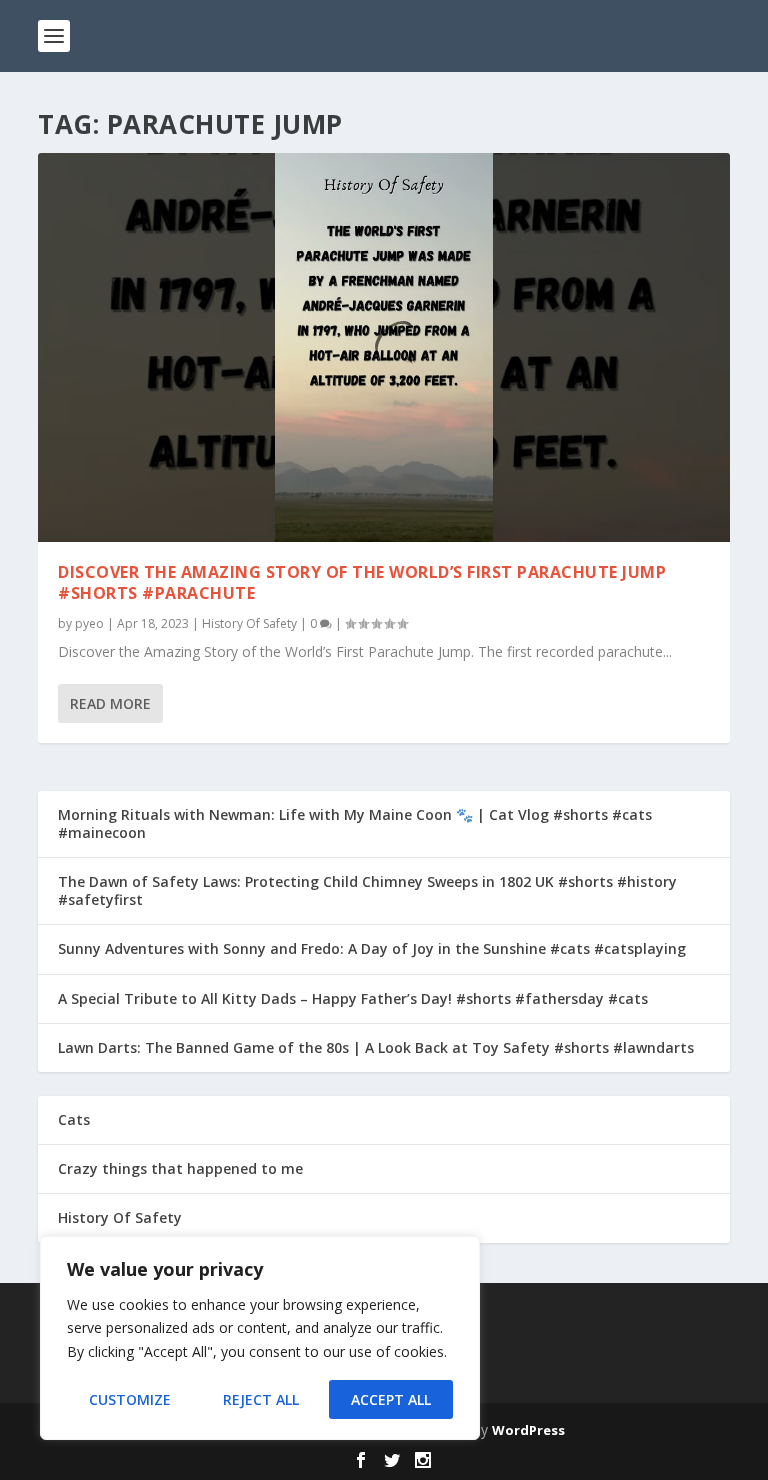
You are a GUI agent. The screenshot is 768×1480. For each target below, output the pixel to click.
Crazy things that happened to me (180, 1168)
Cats (74, 1119)
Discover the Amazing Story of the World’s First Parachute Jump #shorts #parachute (362, 582)
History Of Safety (249, 623)
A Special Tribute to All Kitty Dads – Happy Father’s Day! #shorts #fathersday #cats (353, 998)
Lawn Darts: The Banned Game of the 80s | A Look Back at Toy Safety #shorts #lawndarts (376, 1047)
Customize (130, 1399)
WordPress (528, 1430)
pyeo (89, 623)
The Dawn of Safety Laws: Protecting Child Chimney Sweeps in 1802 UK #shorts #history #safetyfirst (367, 890)
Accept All (391, 1399)
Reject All (261, 1399)
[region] (260, 1338)
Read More (110, 703)
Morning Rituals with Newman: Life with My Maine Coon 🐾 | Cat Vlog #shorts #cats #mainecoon (355, 823)
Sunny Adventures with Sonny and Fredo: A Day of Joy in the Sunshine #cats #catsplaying (372, 948)
